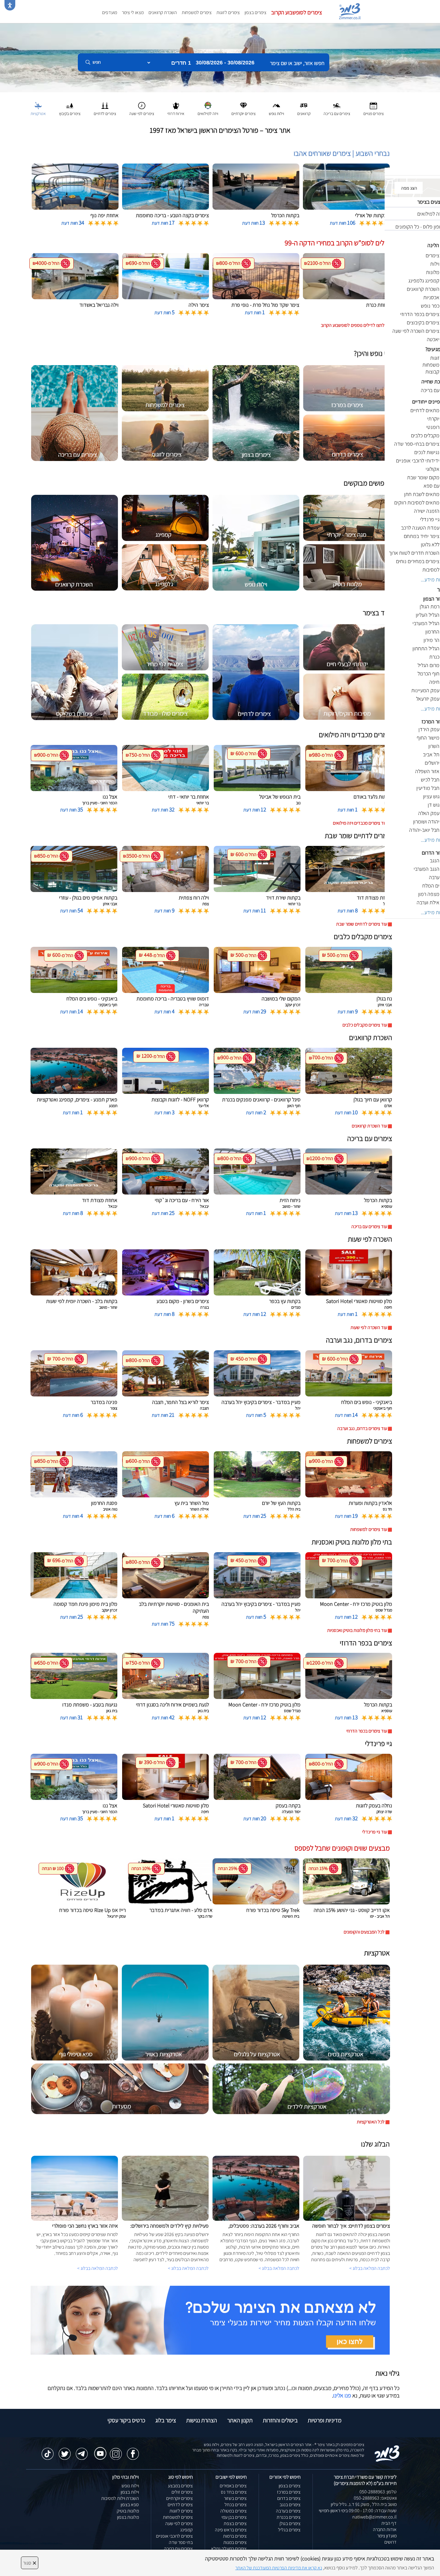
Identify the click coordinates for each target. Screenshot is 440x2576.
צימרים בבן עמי (234, 2517)
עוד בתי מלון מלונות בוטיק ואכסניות (357, 1630)
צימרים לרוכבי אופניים (174, 2536)
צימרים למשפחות (197, 12)
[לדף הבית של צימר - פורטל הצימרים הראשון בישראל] (387, 2453)
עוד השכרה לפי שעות (369, 1327)
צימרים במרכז (289, 2492)
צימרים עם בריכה (178, 2549)
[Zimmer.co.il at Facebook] (133, 2451)
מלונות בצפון (128, 2517)
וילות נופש (130, 2486)
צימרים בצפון (255, 12)
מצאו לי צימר (133, 12)
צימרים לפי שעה (179, 2523)
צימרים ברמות (235, 2536)
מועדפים (110, 12)
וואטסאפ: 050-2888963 (375, 2498)
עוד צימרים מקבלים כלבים (365, 1025)
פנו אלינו (342, 2395)
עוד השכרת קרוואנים (369, 1126)
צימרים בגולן (290, 2523)
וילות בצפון (130, 2492)
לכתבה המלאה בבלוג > (98, 2268)
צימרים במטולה (233, 2511)
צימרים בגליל (289, 2530)
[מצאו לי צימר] (210, 2320)
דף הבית (389, 2523)
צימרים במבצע (180, 2486)
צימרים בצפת (235, 2523)
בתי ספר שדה (181, 2542)
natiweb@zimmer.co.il (374, 2517)
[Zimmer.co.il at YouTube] (99, 2449)
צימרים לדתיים (180, 2505)
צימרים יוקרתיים (179, 2498)
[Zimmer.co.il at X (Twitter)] (65, 2451)
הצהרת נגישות (202, 2420)
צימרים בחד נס (234, 2492)
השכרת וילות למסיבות (120, 2498)
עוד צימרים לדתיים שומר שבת (362, 924)
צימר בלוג (166, 2420)
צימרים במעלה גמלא (229, 2549)
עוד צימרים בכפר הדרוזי (367, 1731)
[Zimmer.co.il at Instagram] (116, 2451)
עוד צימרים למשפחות (369, 1529)
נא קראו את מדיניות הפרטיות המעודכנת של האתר (279, 2568)
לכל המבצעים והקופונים (364, 1932)
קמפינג (186, 2530)
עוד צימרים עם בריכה (369, 1226)
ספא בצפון (130, 2505)
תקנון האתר (240, 2420)
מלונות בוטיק (128, 2511)
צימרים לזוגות (228, 12)
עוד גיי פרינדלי (375, 1832)
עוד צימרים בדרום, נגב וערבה (362, 1428)
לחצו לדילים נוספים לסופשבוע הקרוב (353, 325)
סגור (30, 2563)
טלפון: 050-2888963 (378, 2492)
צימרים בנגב (290, 2505)
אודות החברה (385, 2529)
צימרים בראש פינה (231, 2530)
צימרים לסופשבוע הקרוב (297, 12)
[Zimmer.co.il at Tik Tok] (48, 2451)
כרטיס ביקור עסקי (126, 2420)
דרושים (390, 2542)
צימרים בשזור (235, 2498)
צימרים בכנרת (289, 2517)
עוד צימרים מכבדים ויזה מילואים (360, 823)
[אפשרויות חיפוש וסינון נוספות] (216, 92)
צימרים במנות (235, 2542)
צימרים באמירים (233, 2486)
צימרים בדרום (289, 2498)
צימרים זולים (182, 2492)
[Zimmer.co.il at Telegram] (82, 2451)
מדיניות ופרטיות (325, 2420)
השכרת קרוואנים (163, 12)
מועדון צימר (387, 2536)
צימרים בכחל (236, 2505)
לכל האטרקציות (371, 2122)
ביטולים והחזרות (280, 2420)
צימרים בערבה (288, 2511)
